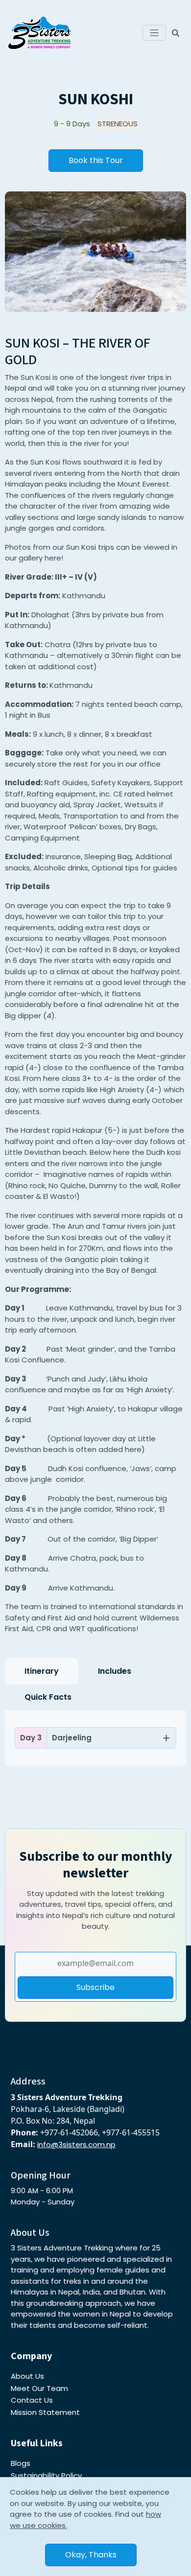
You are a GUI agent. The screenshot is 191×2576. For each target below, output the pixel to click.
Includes (115, 1671)
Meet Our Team (39, 2388)
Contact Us (32, 2400)
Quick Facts (48, 1697)
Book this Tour (96, 160)
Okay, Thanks (91, 2555)
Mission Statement (45, 2412)
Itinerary (42, 1671)
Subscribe (95, 1987)
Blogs (21, 2463)
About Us (27, 2376)
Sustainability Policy (46, 2475)
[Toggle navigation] (155, 33)
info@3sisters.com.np (76, 2144)
